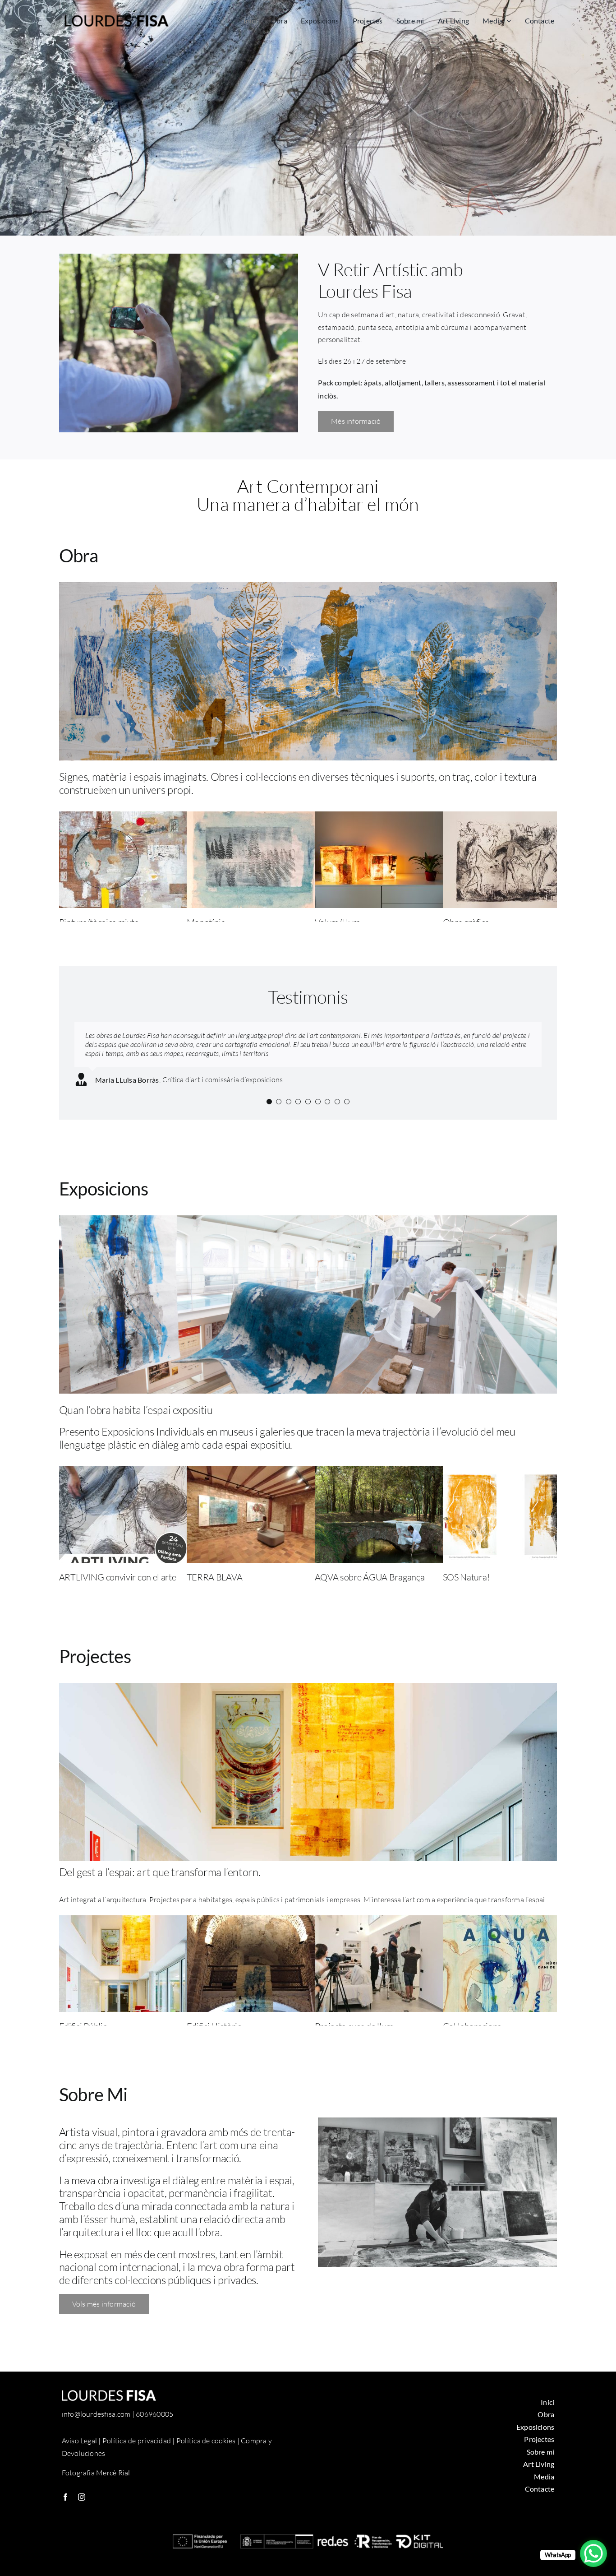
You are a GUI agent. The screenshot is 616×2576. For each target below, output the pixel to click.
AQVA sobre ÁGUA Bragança (370, 1577)
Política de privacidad (137, 2441)
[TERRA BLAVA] (254, 1472)
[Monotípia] (254, 817)
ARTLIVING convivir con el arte (118, 1577)
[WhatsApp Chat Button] (593, 2553)
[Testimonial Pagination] (269, 1102)
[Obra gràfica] (510, 817)
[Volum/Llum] (382, 817)
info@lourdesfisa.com (96, 2414)
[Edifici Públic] (127, 1921)
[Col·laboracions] (510, 1921)
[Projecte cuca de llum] (382, 1921)
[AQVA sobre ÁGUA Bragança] (382, 1472)
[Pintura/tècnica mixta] (127, 817)
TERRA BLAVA (215, 1577)
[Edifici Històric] (254, 1921)
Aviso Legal (80, 2441)
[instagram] (82, 2497)
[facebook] (65, 2497)
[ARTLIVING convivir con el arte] (127, 1472)
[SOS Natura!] (510, 1472)
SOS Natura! (466, 1577)
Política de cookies (206, 2441)
